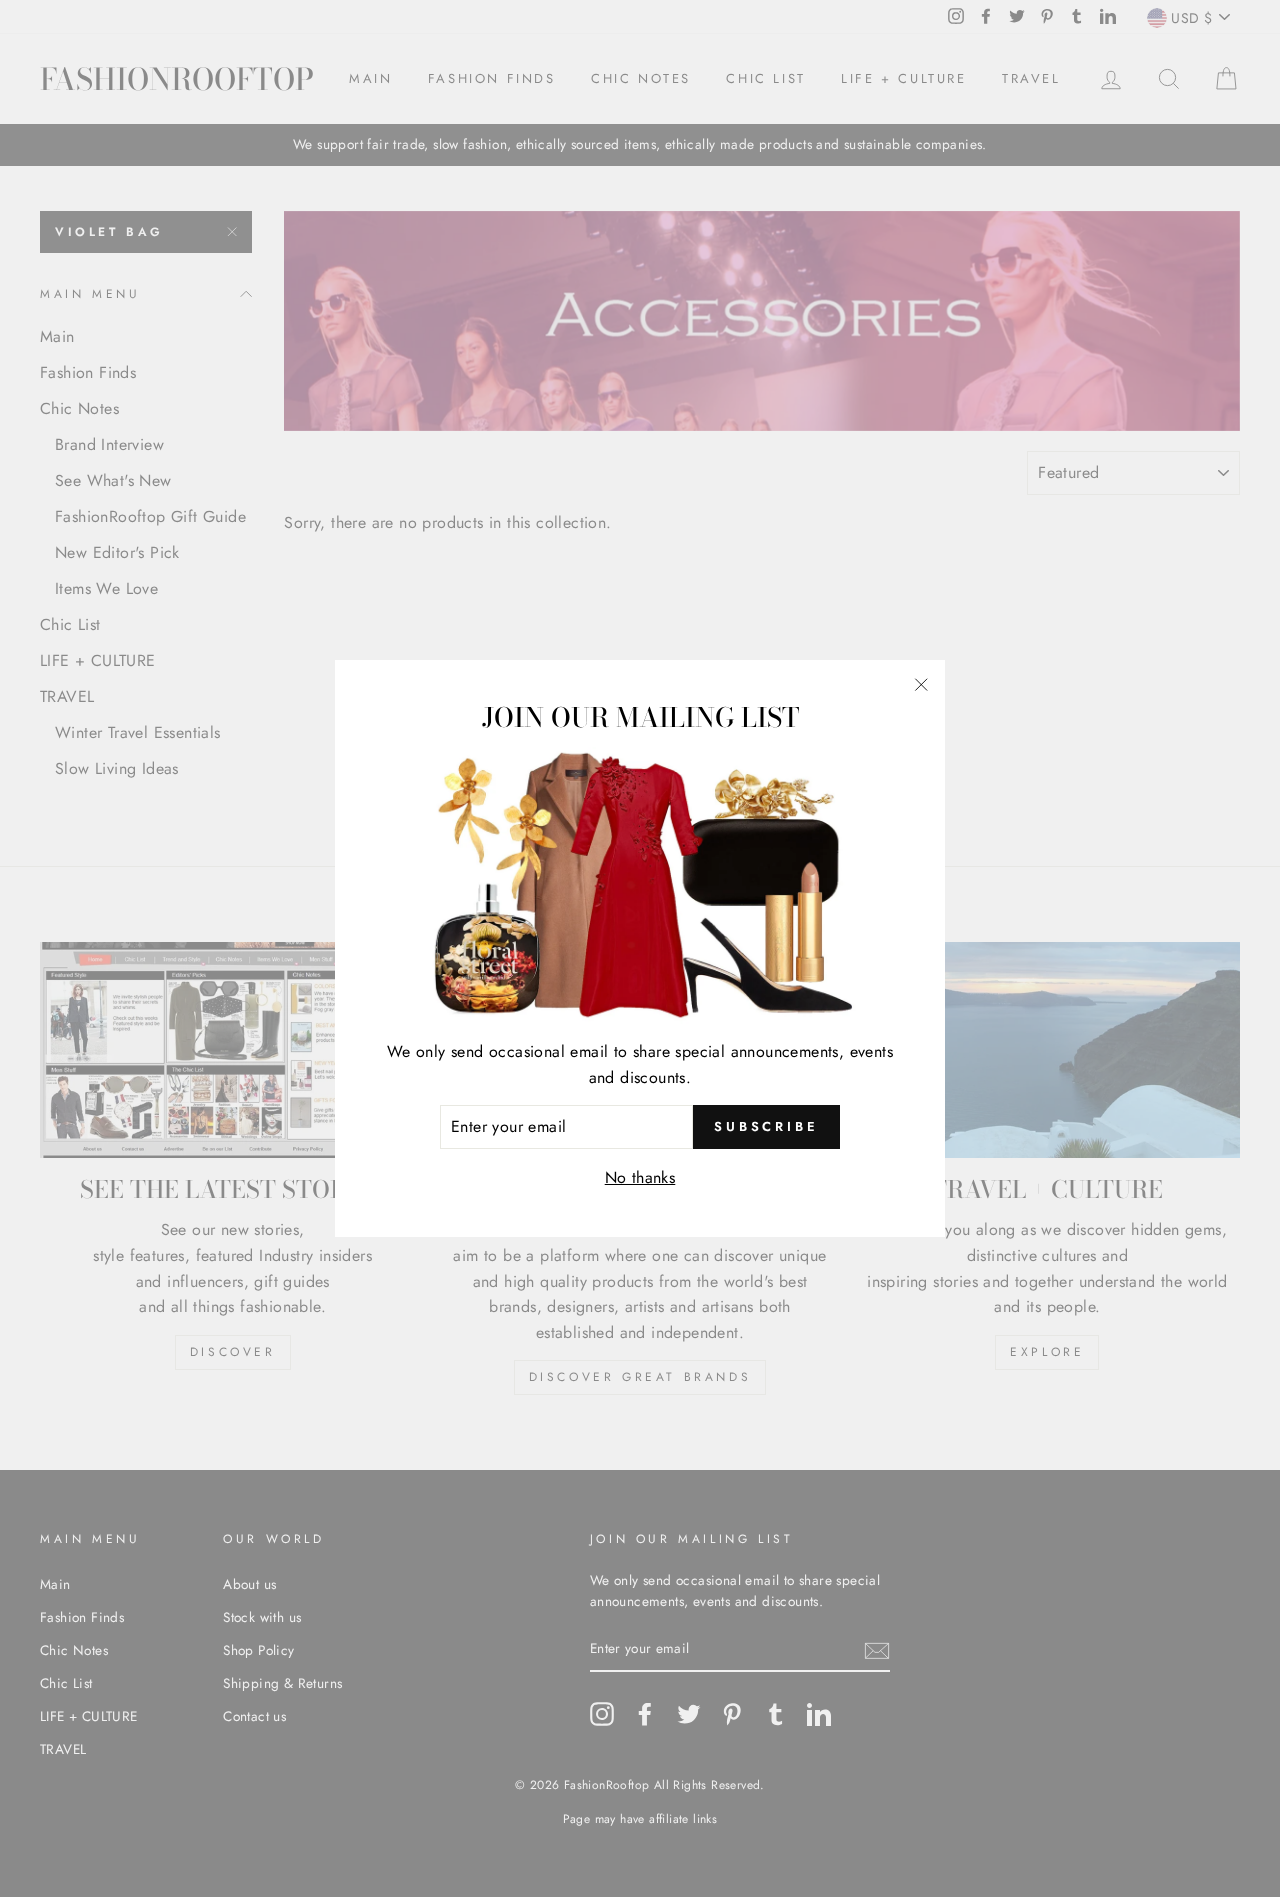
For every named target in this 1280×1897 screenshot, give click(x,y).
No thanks (640, 1177)
